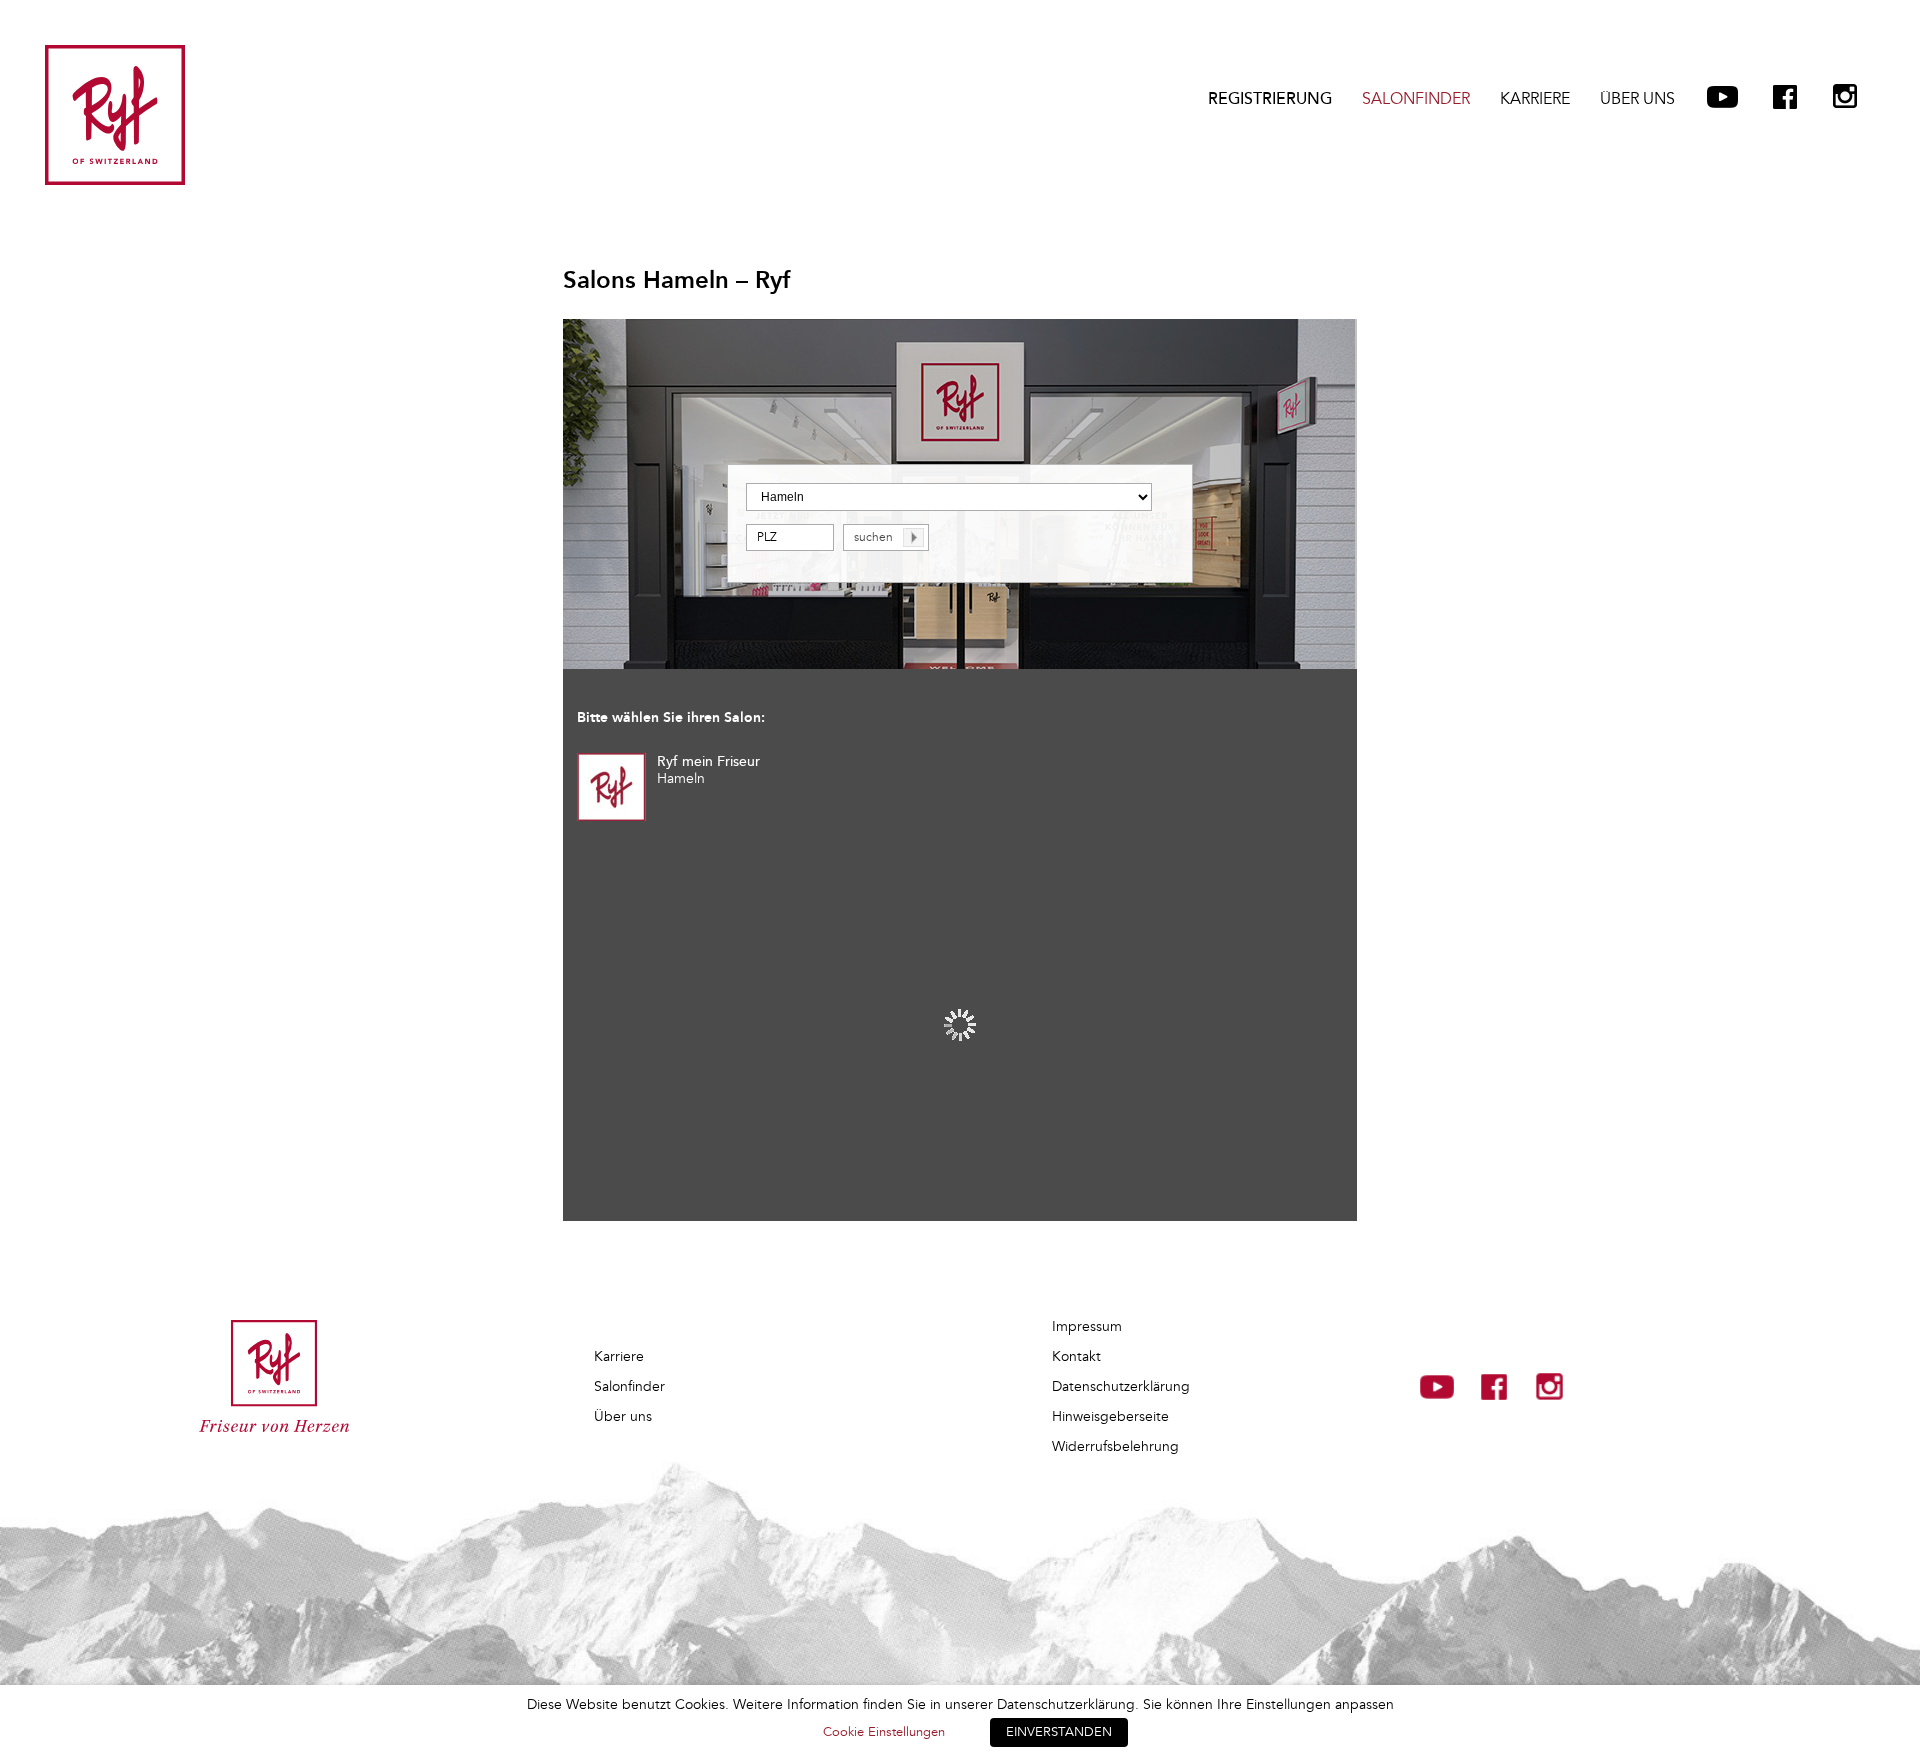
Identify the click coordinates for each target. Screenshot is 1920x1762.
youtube (1722, 97)
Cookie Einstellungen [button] (884, 1732)
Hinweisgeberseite (1110, 1416)
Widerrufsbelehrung (1115, 1446)
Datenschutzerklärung (1121, 1386)
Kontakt (1076, 1356)
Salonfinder (1416, 99)
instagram (1845, 97)
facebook (1785, 97)
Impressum (1087, 1326)
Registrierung (1270, 99)
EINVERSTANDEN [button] (1059, 1732)
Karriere (1535, 99)
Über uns (1637, 99)
